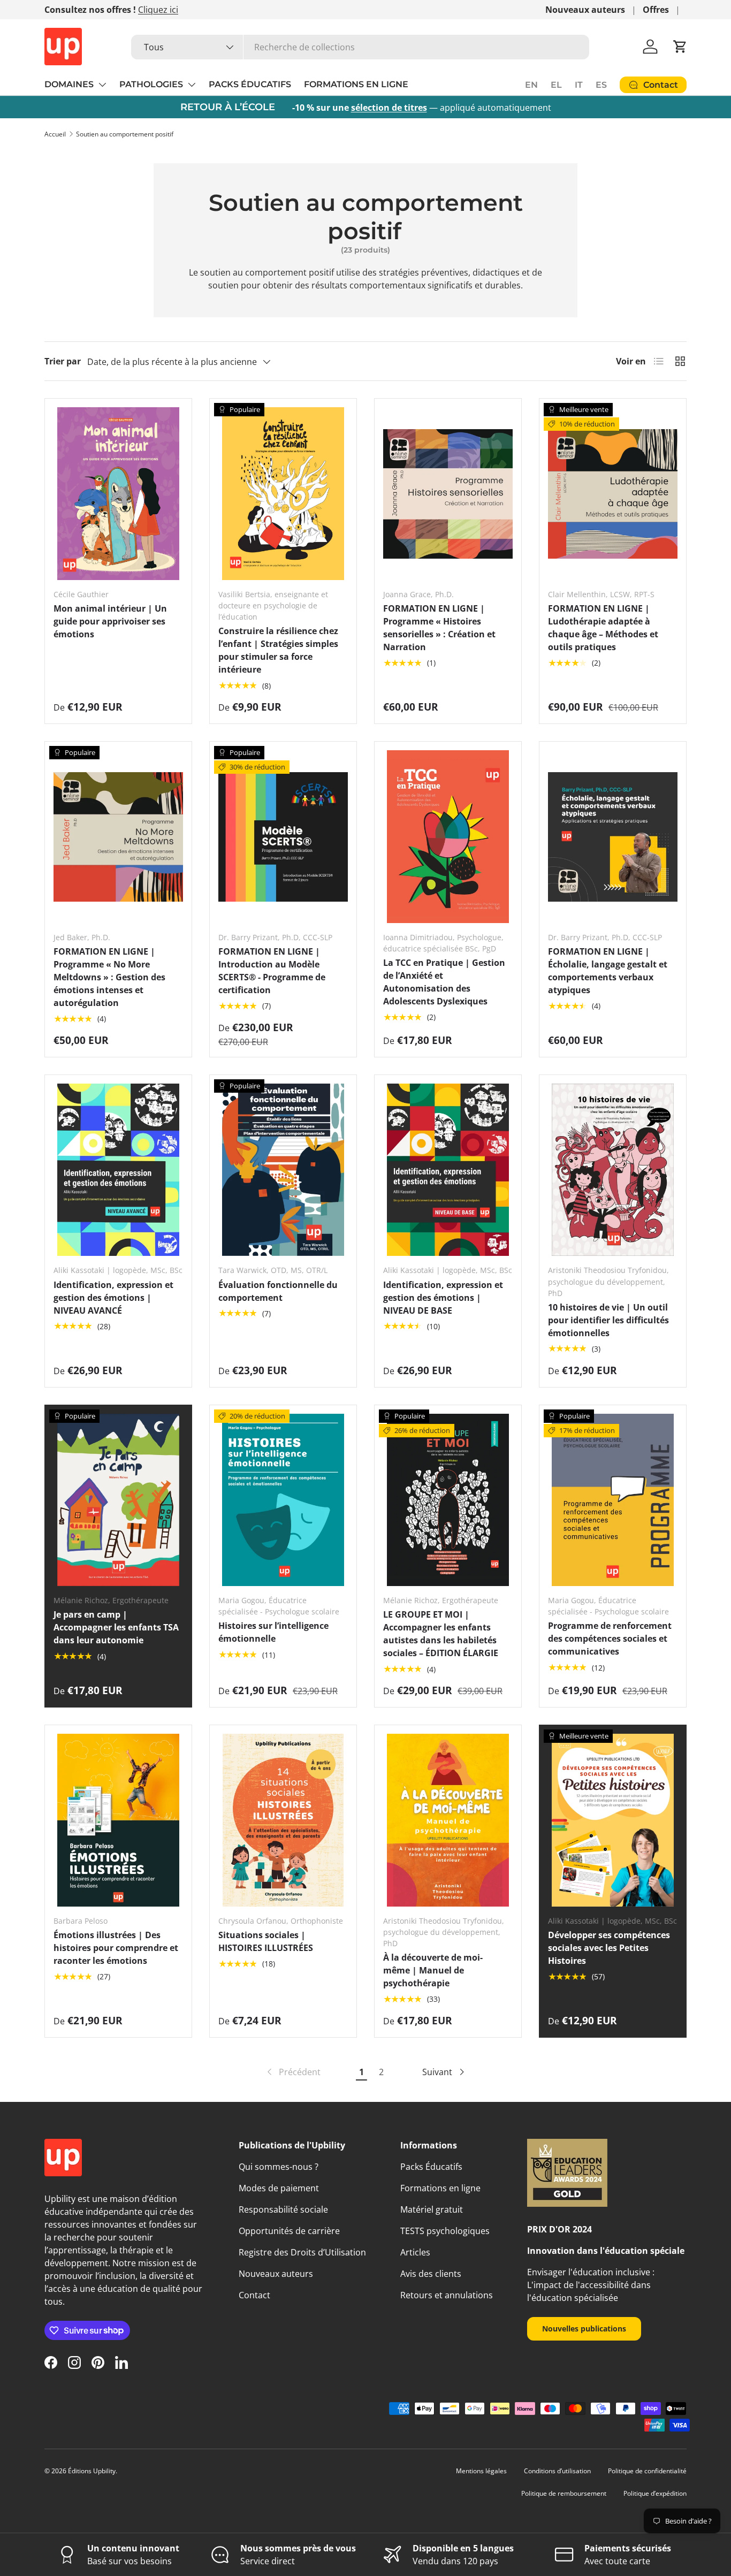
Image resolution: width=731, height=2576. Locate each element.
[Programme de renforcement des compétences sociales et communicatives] (613, 1500)
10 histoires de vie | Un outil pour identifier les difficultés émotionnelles (608, 1320)
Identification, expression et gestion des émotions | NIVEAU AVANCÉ (113, 1298)
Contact (254, 2295)
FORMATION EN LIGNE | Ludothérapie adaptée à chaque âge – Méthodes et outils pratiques (603, 628)
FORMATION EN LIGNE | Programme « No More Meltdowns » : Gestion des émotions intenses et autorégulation (109, 977)
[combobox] (360, 47)
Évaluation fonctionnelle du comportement (278, 1291)
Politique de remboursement (564, 2493)
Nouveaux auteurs (585, 10)
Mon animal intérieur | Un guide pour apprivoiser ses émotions (110, 621)
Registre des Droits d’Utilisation (302, 2252)
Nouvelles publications (584, 2329)
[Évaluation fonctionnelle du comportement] (283, 1170)
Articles (415, 2252)
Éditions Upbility (92, 2471)
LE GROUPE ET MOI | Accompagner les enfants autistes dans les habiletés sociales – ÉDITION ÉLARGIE (441, 1634)
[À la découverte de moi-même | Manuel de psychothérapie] (448, 1820)
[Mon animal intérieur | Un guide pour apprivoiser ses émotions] (118, 494)
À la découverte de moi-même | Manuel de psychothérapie (433, 1970)
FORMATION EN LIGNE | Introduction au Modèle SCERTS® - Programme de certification (272, 971)
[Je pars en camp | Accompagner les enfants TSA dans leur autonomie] (118, 1500)
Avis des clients (431, 2274)
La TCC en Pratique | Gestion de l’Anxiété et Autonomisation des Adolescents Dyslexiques (444, 982)
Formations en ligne (440, 2188)
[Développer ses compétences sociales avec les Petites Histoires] (613, 1820)
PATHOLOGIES (151, 84)
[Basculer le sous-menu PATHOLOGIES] (192, 85)
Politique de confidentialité (647, 2471)
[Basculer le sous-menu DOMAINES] (102, 85)
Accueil (55, 134)
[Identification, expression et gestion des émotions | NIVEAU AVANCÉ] (118, 1170)
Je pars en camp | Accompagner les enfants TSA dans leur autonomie (116, 1627)
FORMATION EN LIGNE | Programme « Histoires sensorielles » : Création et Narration (439, 628)
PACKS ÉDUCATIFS (250, 84)
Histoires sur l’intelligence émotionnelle (273, 1632)
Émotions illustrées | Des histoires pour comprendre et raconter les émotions (116, 1948)
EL (556, 85)
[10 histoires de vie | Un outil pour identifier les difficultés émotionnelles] (613, 1170)
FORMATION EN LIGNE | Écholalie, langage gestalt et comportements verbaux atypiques (608, 971)
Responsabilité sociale (283, 2209)
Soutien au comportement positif (125, 134)
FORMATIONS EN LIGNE (356, 84)
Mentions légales (481, 2471)
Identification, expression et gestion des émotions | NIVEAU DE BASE (443, 1298)
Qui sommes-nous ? (279, 2167)
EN (531, 85)
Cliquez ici (158, 10)
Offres (656, 10)
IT (579, 85)
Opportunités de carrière (289, 2231)
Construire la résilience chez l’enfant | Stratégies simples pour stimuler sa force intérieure (278, 650)
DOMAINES (69, 84)
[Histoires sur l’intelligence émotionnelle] (283, 1500)
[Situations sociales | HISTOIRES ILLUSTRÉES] (283, 1820)
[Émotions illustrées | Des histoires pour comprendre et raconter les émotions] (118, 1820)
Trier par (63, 361)
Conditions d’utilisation (557, 2471)
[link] (293, 2072)
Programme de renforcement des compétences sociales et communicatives (610, 1638)
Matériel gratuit (432, 2209)
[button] (680, 47)
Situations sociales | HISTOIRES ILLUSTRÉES (266, 1941)
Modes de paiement (279, 2188)
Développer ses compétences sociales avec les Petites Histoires (609, 1948)
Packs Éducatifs (431, 2167)
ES (601, 85)
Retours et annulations (447, 2295)
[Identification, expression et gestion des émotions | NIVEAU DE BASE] (448, 1170)
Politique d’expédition (655, 2493)
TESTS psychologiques (445, 2231)
